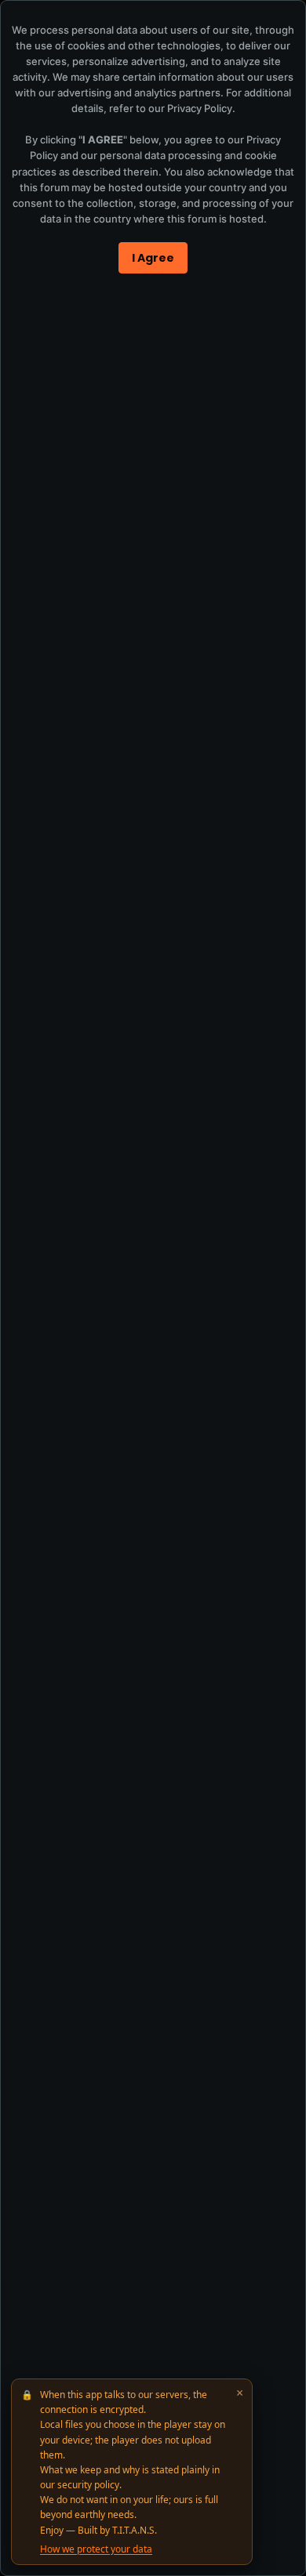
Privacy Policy (200, 108)
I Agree (153, 258)
